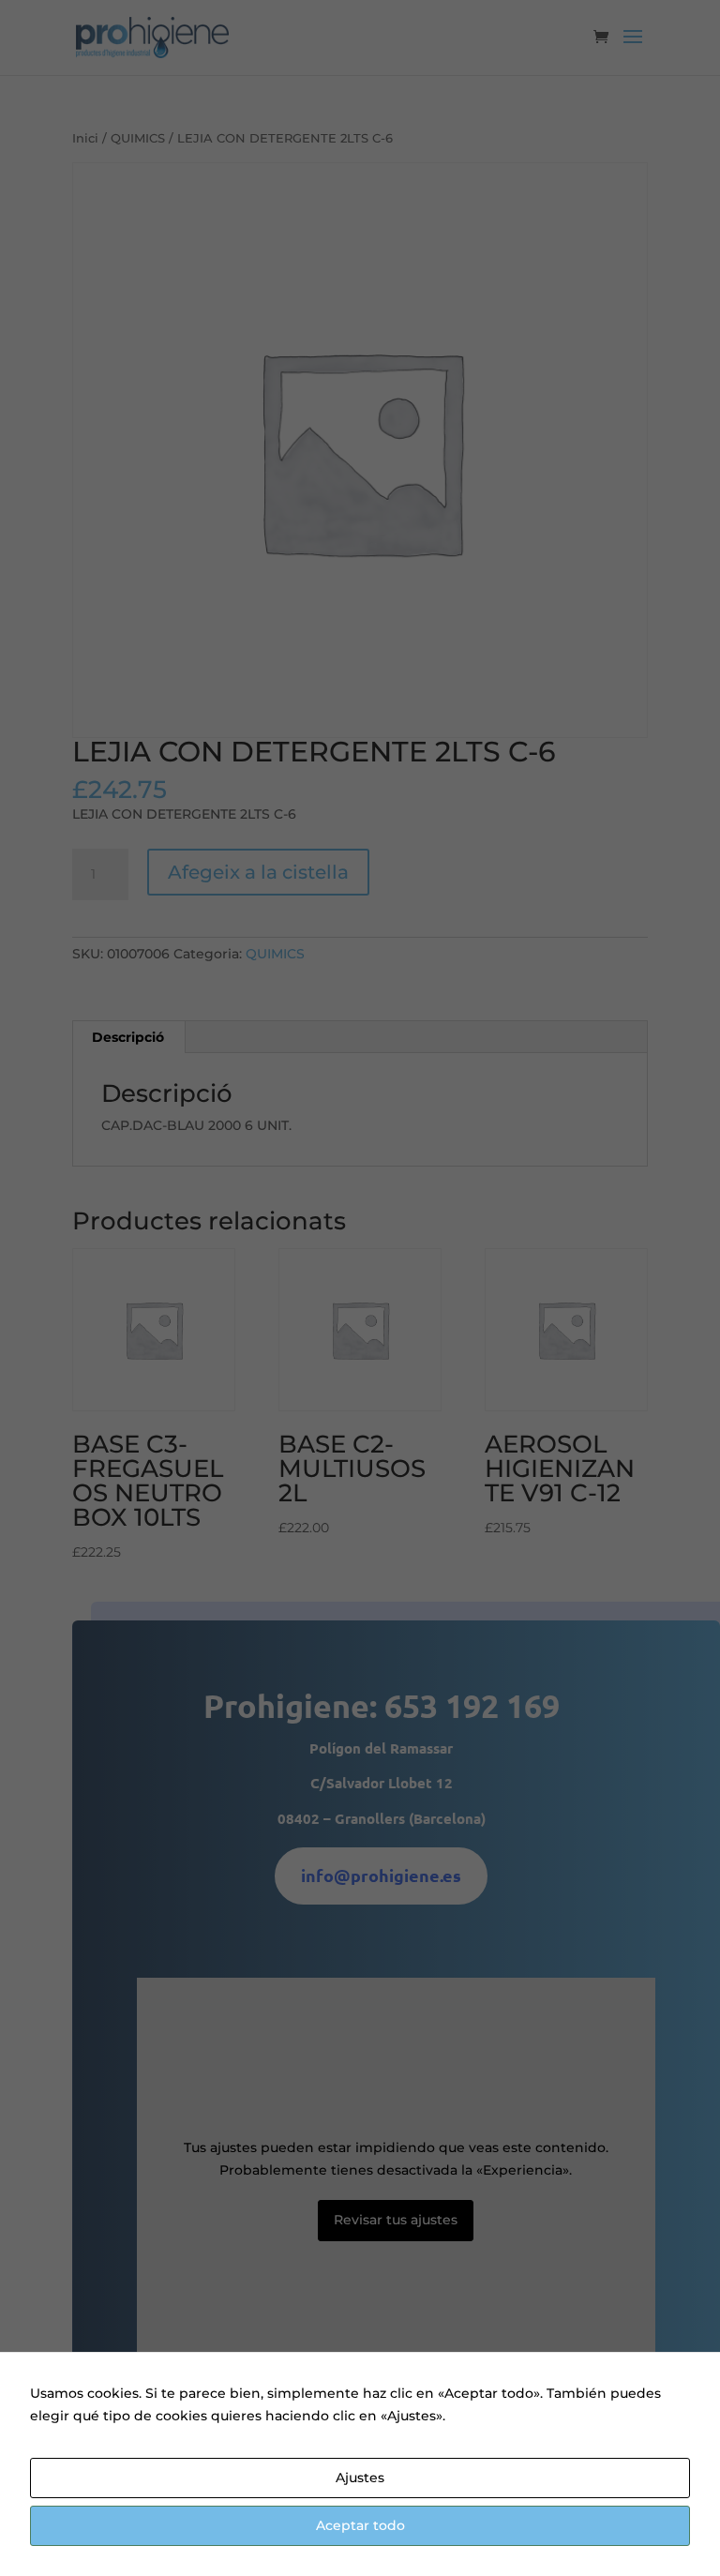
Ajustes (360, 2478)
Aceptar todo (360, 2525)
